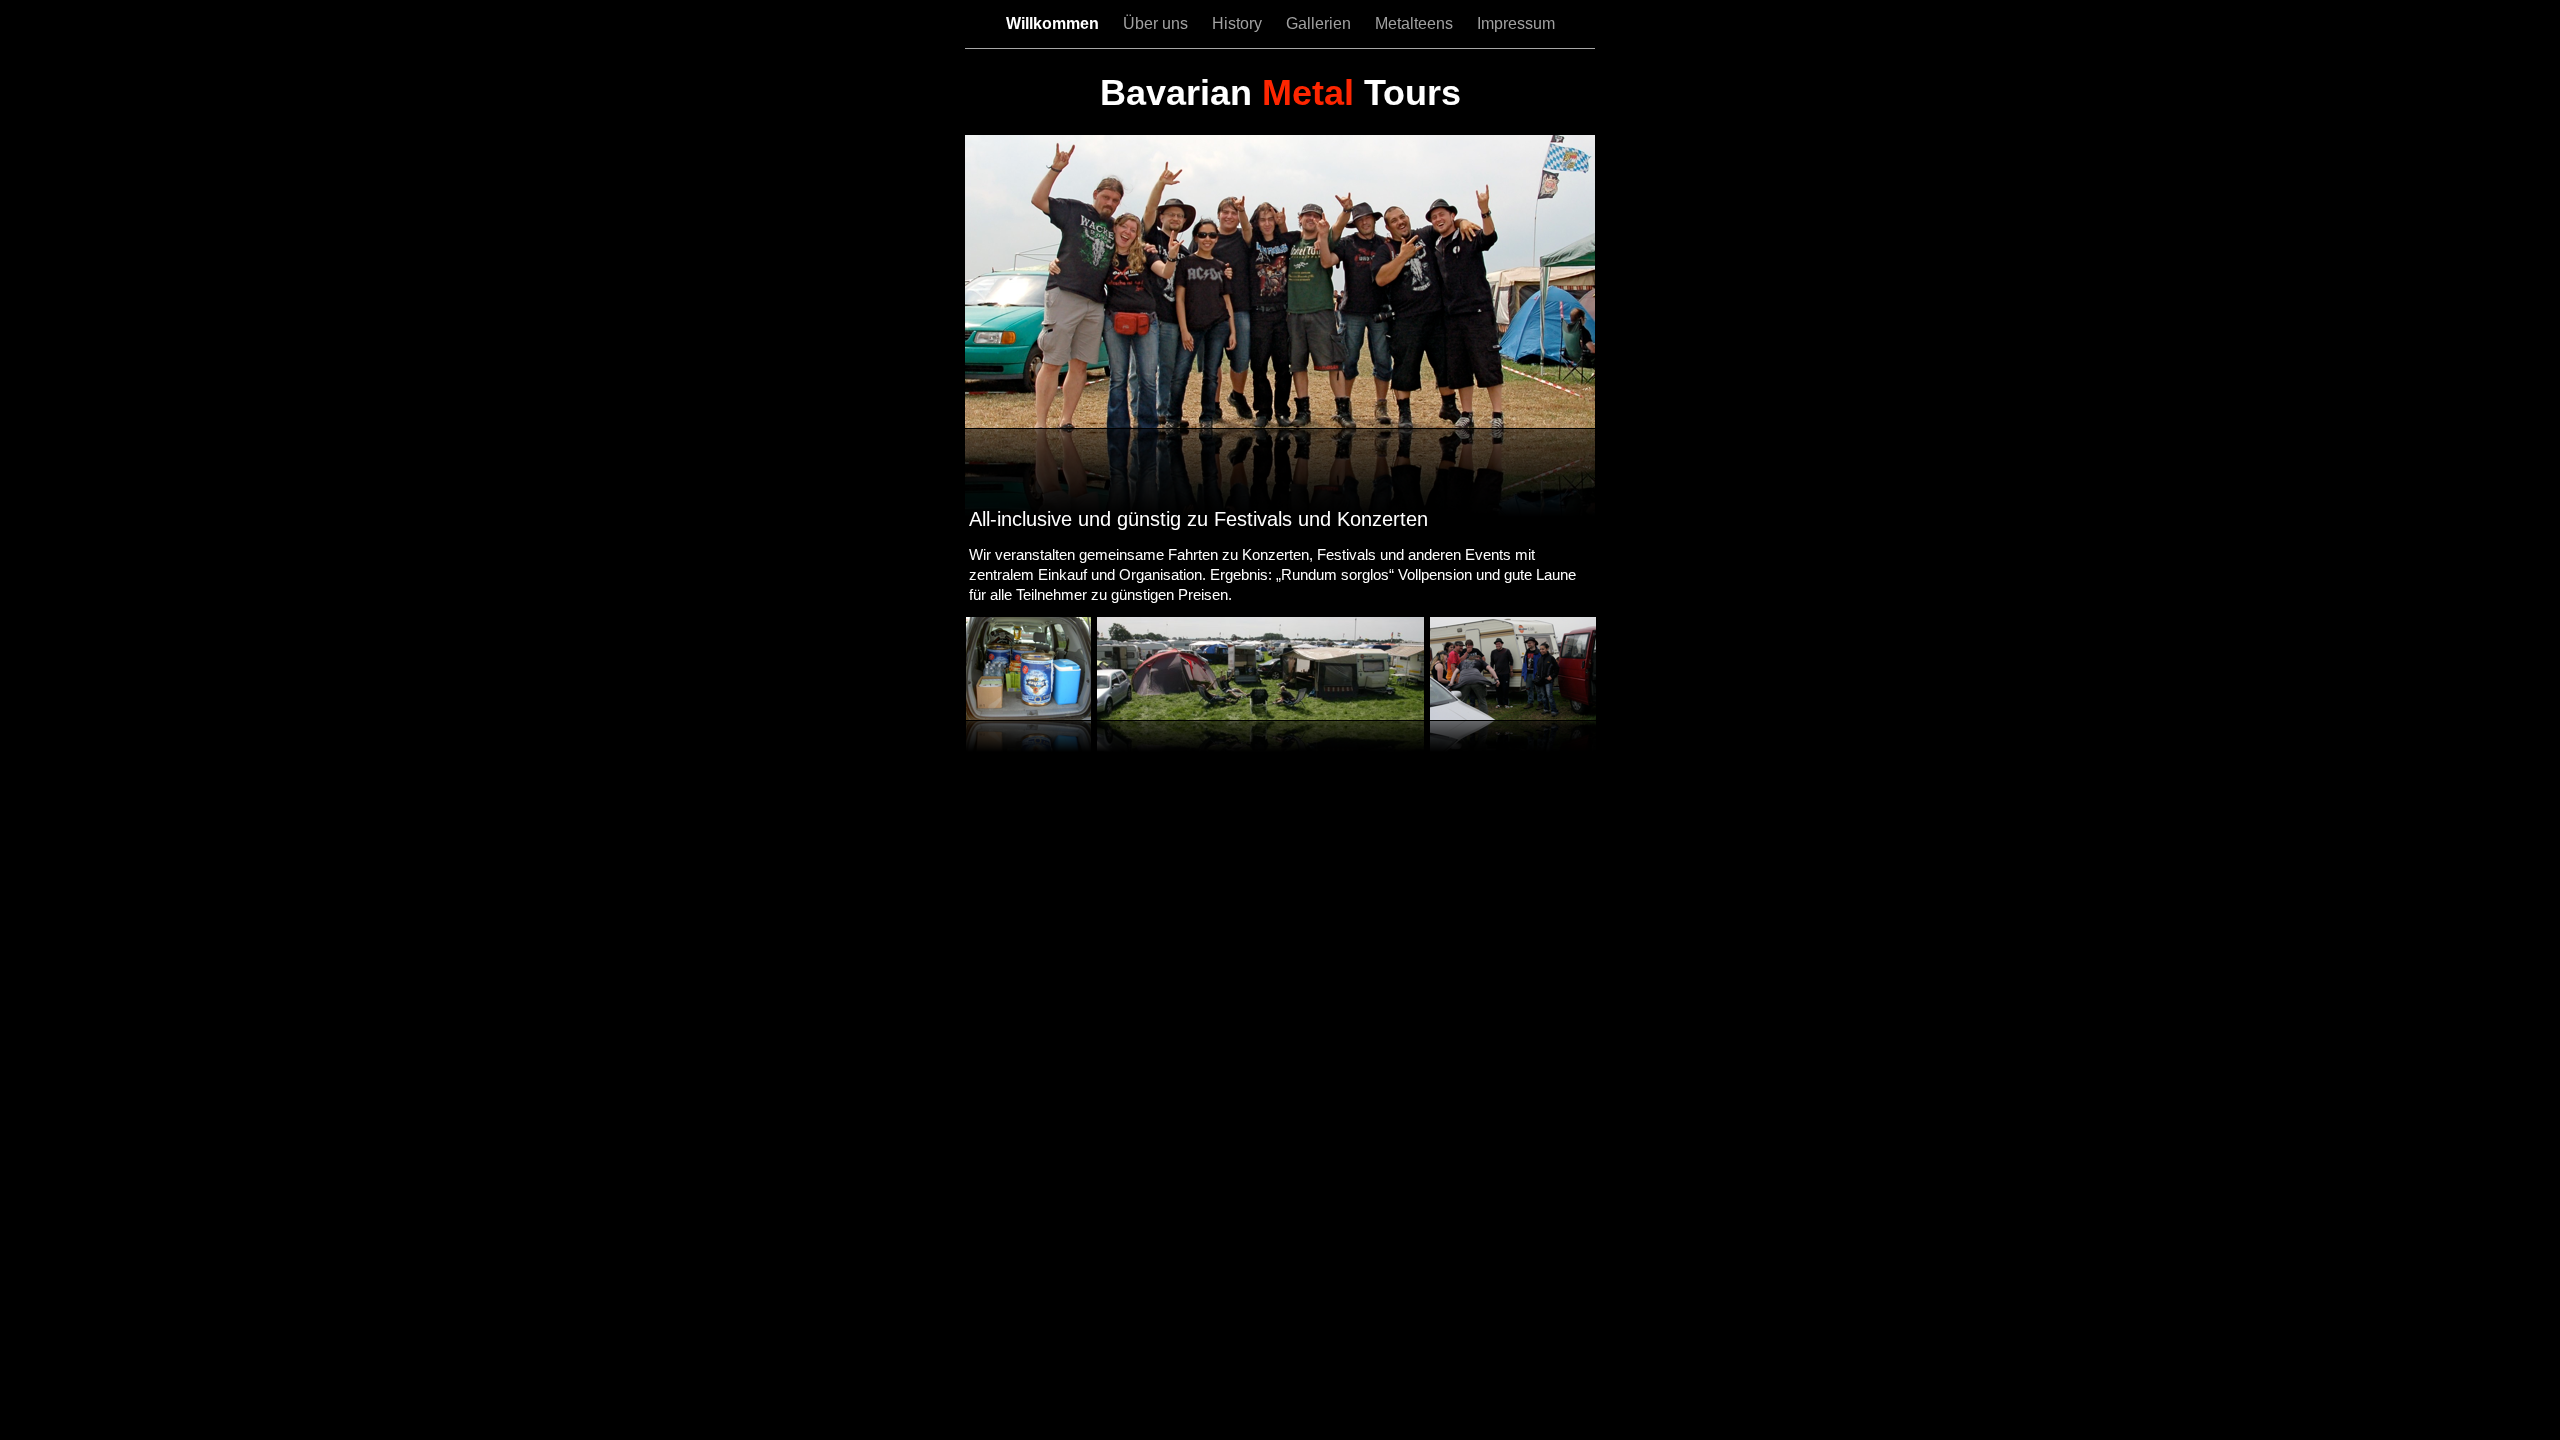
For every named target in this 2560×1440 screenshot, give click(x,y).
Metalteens (1416, 23)
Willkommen (1054, 23)
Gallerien (1320, 23)
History (1239, 23)
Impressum (1516, 23)
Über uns (1157, 23)
